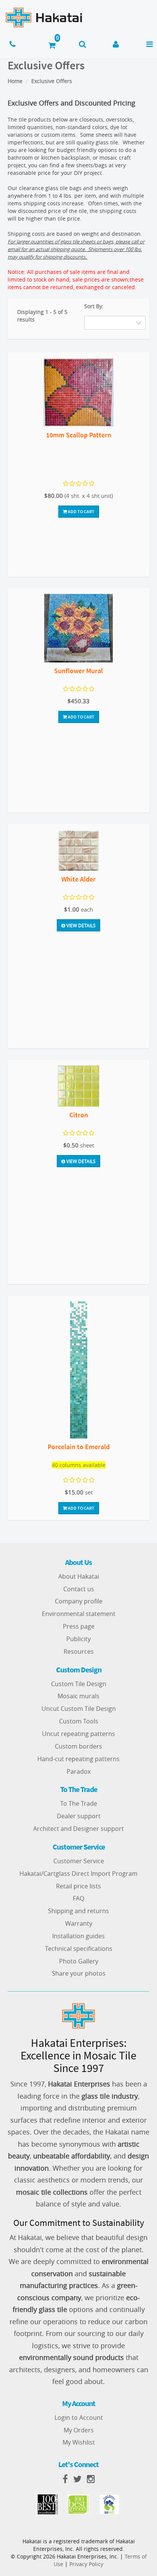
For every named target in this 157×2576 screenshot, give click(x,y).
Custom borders (78, 1746)
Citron (79, 1115)
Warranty (79, 1923)
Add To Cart (81, 511)
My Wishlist (79, 2442)
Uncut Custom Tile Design (79, 1709)
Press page (79, 1626)
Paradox (79, 1771)
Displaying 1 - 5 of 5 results (42, 316)
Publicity (78, 1639)
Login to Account (79, 2418)
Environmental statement (79, 1614)
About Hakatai (79, 1576)
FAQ (78, 1898)
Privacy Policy (86, 2564)
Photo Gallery (79, 1961)
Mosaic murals (78, 1696)
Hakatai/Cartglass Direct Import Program (78, 1874)
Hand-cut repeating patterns (78, 1759)
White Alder (78, 879)
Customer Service (79, 1861)
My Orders (79, 2430)
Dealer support (79, 1816)
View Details (80, 925)
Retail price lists (78, 1886)
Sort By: (94, 306)
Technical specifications (79, 1949)
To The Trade (79, 1803)
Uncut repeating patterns (78, 1734)
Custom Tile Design (79, 1684)
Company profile (79, 1601)
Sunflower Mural (78, 671)
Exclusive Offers (52, 81)
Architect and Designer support (78, 1829)
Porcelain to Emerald (79, 1447)
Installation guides (78, 1936)
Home (15, 81)
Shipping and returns (78, 1911)
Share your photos (79, 1973)
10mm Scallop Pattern (79, 435)
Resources (79, 1651)
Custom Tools (79, 1721)
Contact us (79, 1589)
